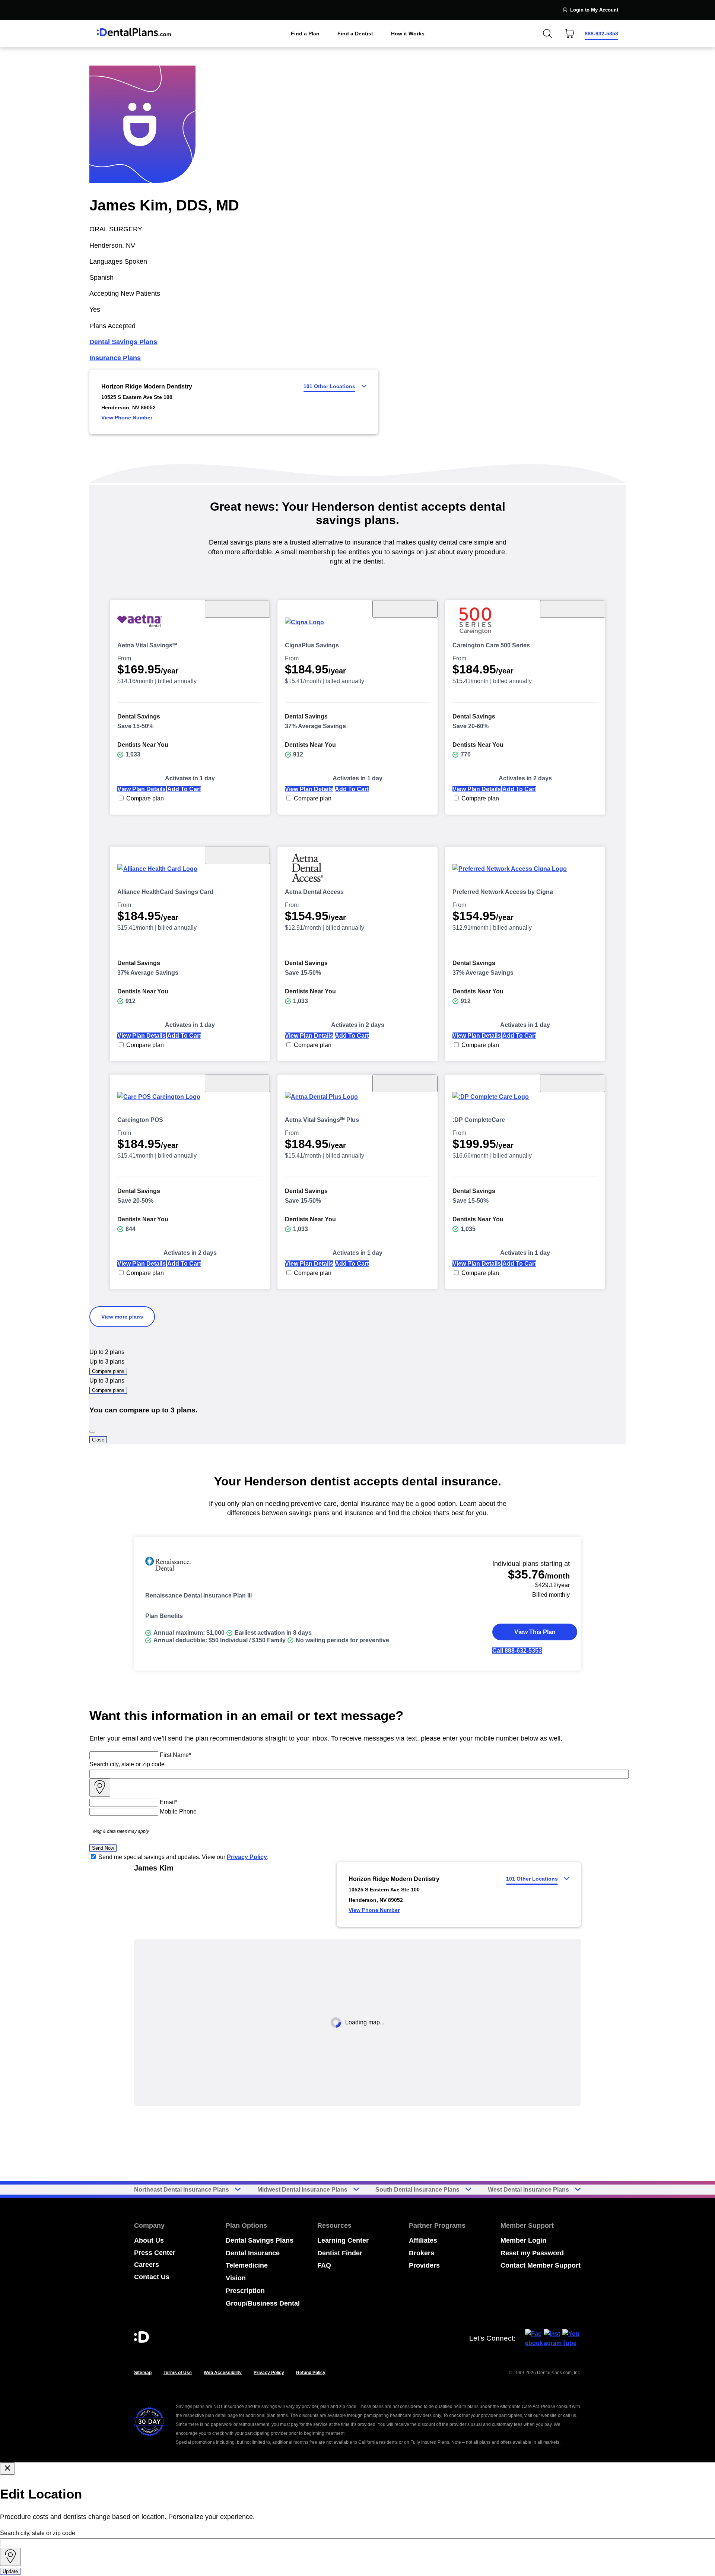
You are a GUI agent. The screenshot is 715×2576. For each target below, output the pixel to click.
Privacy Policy (247, 1857)
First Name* (175, 1755)
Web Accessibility (223, 2373)
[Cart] (570, 34)
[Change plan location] (112, 10)
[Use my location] (100, 1788)
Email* (169, 1802)
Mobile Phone (178, 1812)
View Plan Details (142, 789)
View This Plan (535, 1632)
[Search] (547, 34)
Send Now (103, 1848)
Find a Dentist (355, 34)
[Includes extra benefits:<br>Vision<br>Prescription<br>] (573, 609)
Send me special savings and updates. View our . (183, 1857)
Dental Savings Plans (123, 342)
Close (98, 1440)
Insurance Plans (115, 358)
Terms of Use (178, 2373)
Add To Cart (184, 789)
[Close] (92, 1432)
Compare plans (108, 1371)
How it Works (408, 34)
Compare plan (145, 798)
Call (517, 1651)
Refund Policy (311, 2373)
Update (10, 2571)
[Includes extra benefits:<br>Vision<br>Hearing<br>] (405, 609)
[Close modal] (7, 2469)
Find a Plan (305, 34)
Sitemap (143, 2373)
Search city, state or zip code (127, 1764)
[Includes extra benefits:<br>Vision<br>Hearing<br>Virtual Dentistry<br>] (237, 609)
